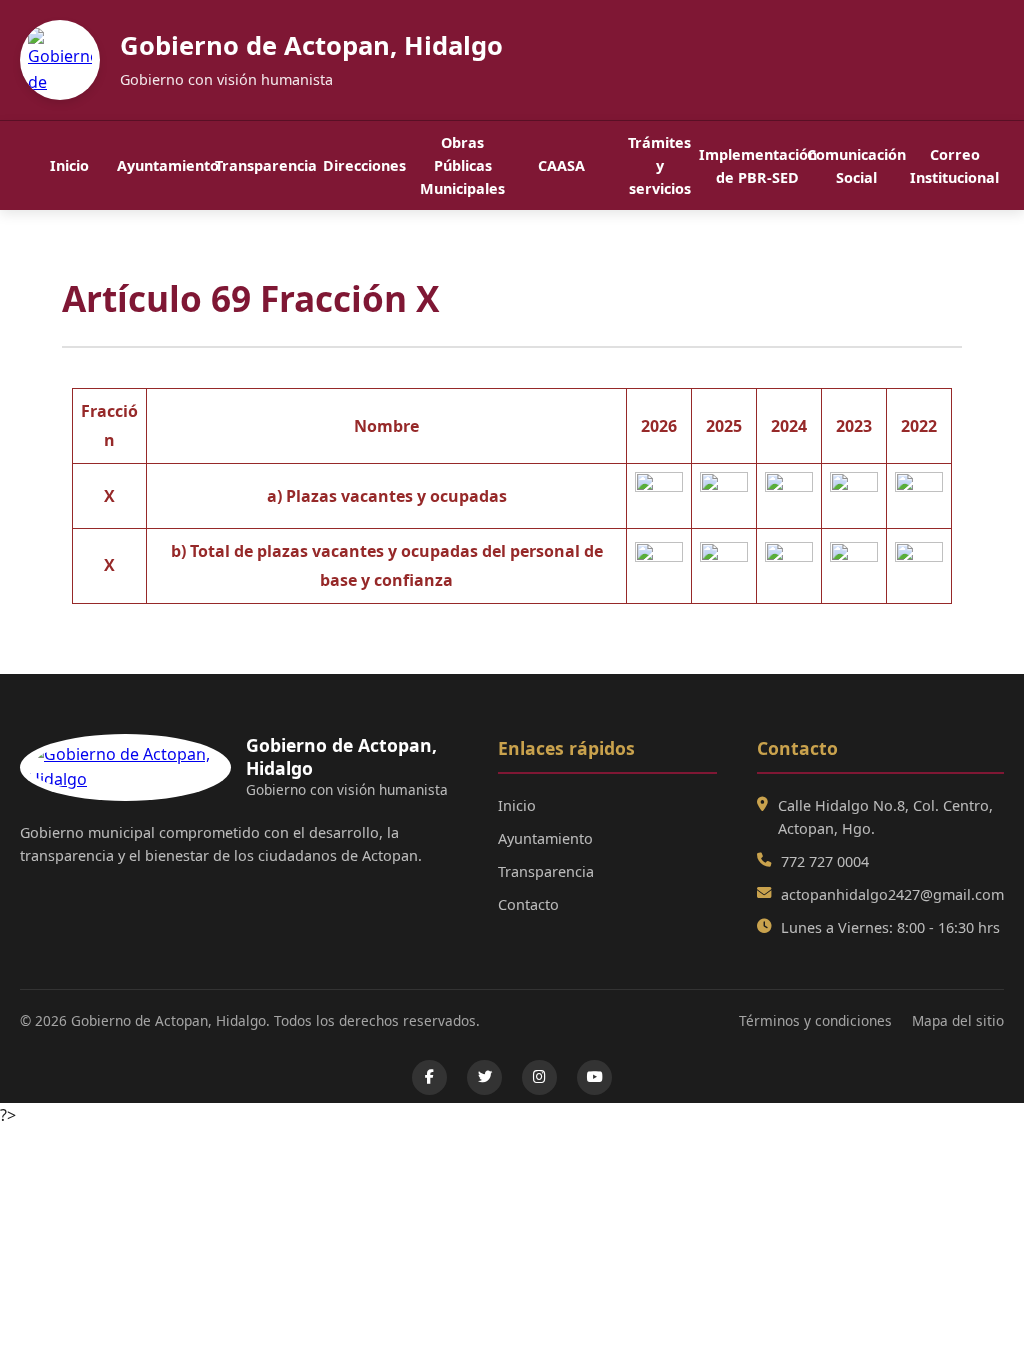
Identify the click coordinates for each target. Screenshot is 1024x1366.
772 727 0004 (825, 861)
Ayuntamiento (167, 165)
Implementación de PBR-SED (758, 166)
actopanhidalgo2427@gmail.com (892, 894)
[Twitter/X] (484, 1077)
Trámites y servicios (659, 165)
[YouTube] (594, 1077)
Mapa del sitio (958, 1020)
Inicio (69, 165)
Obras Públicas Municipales (462, 165)
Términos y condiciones (815, 1020)
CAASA (561, 165)
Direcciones (364, 165)
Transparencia (266, 165)
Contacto (528, 904)
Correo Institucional (954, 166)
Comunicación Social (856, 166)
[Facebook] (429, 1077)
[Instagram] (539, 1077)
